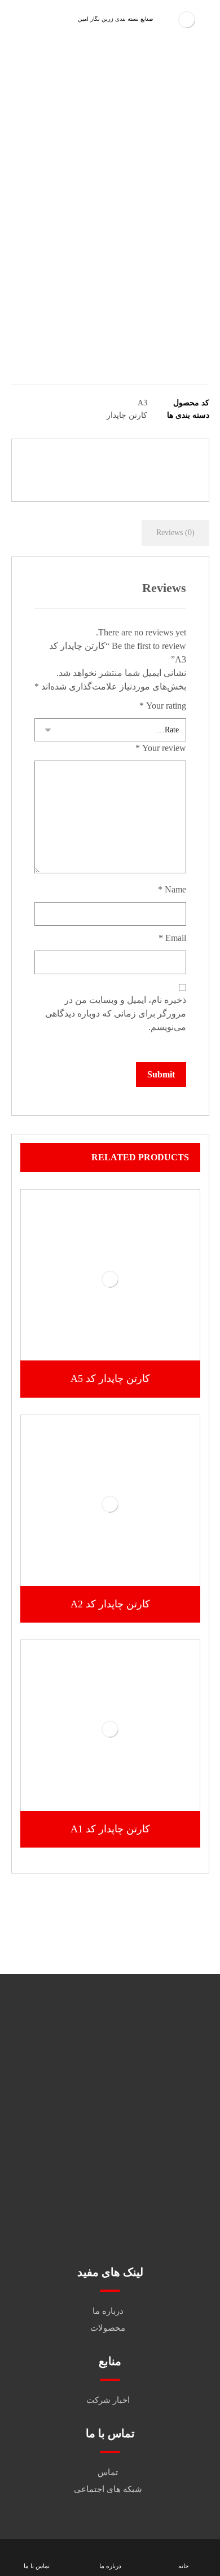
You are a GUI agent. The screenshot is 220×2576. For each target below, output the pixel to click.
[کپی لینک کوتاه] (83, 478)
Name (172, 889)
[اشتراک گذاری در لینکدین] (69, 458)
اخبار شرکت (108, 2400)
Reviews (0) (175, 533)
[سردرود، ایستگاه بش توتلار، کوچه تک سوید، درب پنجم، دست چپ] (110, 2212)
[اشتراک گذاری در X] (151, 458)
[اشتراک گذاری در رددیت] (96, 458)
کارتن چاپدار (127, 415)
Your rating (163, 706)
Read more (116, 1337)
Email (172, 938)
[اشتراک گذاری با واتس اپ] (42, 458)
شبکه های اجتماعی (108, 2489)
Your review (161, 748)
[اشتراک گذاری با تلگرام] (137, 478)
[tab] (175, 533)
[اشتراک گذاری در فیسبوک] (178, 458)
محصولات (108, 2328)
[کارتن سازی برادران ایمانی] (187, 19)
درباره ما (108, 2311)
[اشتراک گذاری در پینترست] (124, 458)
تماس (108, 2472)
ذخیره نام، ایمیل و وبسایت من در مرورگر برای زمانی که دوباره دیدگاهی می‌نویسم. (116, 1013)
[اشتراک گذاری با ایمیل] (110, 478)
